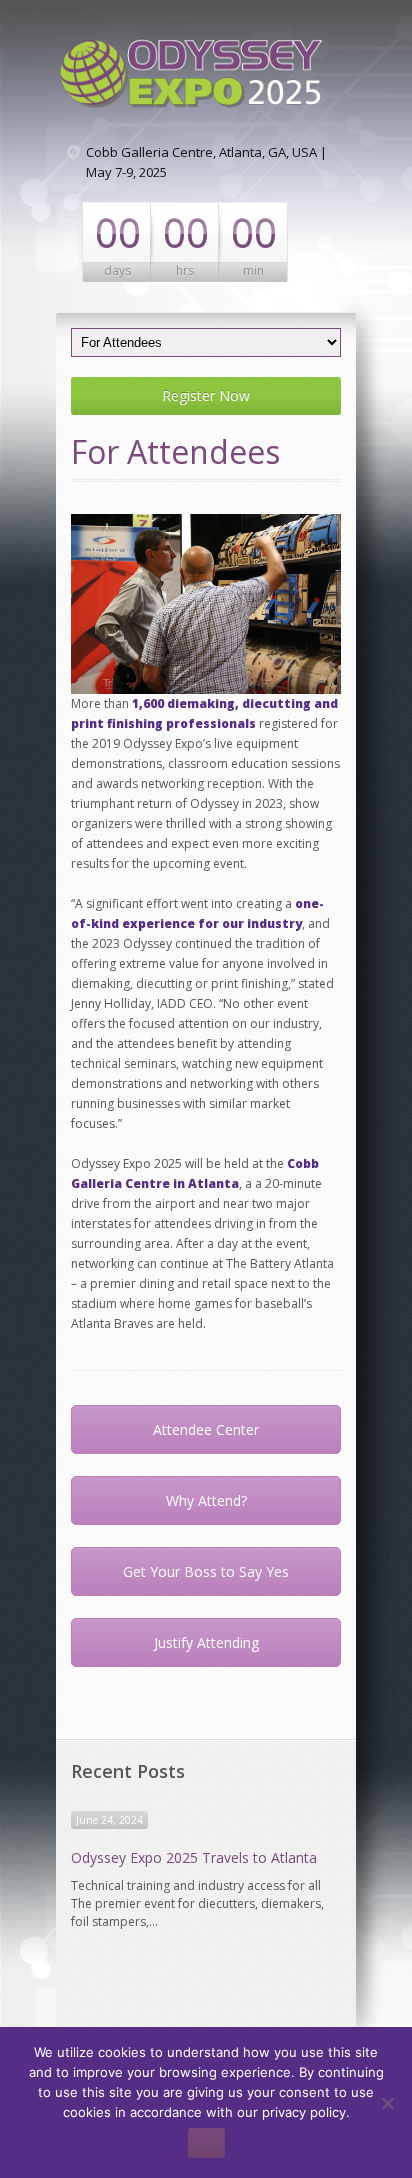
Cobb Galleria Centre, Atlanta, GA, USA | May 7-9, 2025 (206, 162)
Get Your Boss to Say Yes (206, 1571)
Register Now (206, 395)
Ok (206, 2143)
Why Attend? (206, 1500)
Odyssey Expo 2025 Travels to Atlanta (194, 1857)
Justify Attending (206, 1642)
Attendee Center (206, 1429)
